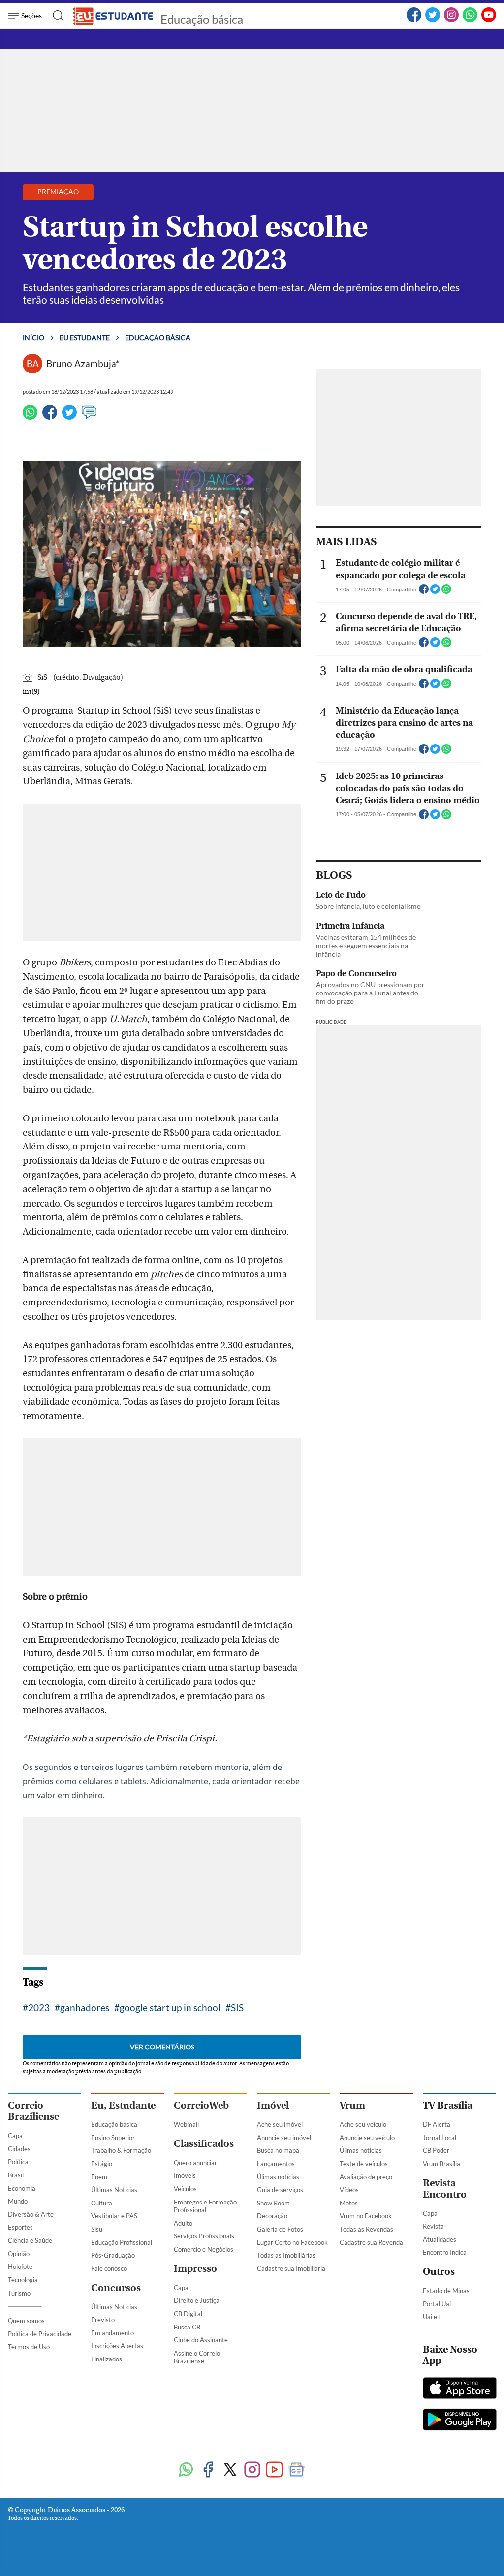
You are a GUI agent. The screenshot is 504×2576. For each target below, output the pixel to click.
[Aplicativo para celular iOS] (460, 2389)
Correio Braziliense (33, 2111)
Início (33, 337)
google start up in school (170, 2007)
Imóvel (273, 2105)
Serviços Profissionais (204, 2236)
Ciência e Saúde (30, 2240)
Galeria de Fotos (280, 2229)
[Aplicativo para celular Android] (460, 2421)
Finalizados (107, 2359)
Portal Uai (437, 2304)
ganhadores (85, 2007)
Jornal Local (440, 2138)
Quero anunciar (195, 2163)
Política (18, 2162)
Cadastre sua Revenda (371, 2242)
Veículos (185, 2189)
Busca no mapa (278, 2150)
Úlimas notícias (278, 2177)
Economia (22, 2188)
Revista (433, 2226)
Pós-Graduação (113, 2255)
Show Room (273, 2203)
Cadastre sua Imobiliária (291, 2268)
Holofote (20, 2266)
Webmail (186, 2124)
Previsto (103, 2320)
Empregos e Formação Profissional (205, 2206)
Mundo (18, 2201)
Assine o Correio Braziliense (197, 2357)
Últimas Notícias (114, 2190)
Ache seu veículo (363, 2124)
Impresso (195, 2269)
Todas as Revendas (366, 2229)
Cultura (102, 2203)
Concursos (116, 2288)
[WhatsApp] (470, 20)
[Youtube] (274, 2470)
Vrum (352, 2105)
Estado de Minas (446, 2291)
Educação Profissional (122, 2242)
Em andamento (112, 2333)
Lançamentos (276, 2164)
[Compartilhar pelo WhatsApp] (446, 592)
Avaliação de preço (366, 2177)
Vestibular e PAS (114, 2216)
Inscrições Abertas (117, 2346)
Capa (15, 2136)
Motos (349, 2203)
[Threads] (319, 2470)
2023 (39, 2007)
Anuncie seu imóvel (284, 2138)
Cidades (19, 2149)
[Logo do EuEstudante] (114, 16)
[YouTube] (489, 20)
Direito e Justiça (197, 2300)
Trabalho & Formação (121, 2150)
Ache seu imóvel (280, 2124)
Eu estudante (85, 337)
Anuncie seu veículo (367, 2138)
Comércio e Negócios (204, 2249)
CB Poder (436, 2150)
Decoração (272, 2216)
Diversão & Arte (31, 2214)
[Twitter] (433, 20)
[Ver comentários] (89, 417)
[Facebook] (414, 20)
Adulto (183, 2223)
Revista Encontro (445, 2189)
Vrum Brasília (441, 2164)
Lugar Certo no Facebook (292, 2242)
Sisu (97, 2229)
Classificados (204, 2144)
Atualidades (440, 2239)
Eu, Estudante (123, 2105)
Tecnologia (23, 2280)
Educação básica (202, 19)
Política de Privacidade (40, 2334)
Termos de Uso (29, 2347)
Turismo (19, 2293)
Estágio (102, 2164)
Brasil (16, 2175)
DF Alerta (437, 2124)
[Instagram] (451, 20)
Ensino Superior (113, 2138)
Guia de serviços (280, 2190)
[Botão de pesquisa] (55, 16)
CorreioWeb (201, 2105)
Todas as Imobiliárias (286, 2255)
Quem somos (26, 2321)
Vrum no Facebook (366, 2216)
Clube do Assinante (201, 2340)
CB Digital (188, 2314)
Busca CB (187, 2327)
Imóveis (185, 2175)
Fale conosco (109, 2268)
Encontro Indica (445, 2252)
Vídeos (349, 2190)
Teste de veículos (364, 2164)
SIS (237, 2007)
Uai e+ (432, 2317)
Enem (99, 2177)
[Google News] (297, 2470)
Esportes (20, 2227)
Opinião (19, 2254)
